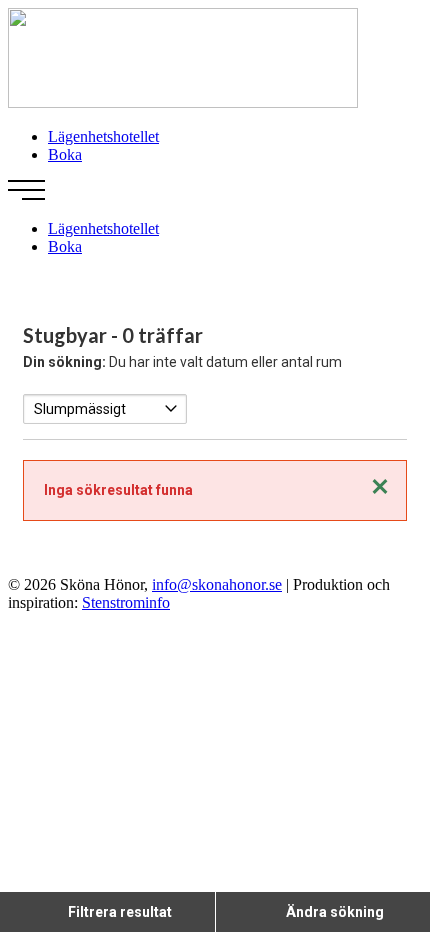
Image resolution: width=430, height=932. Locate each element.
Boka (65, 154)
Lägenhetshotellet (103, 136)
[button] (215, 192)
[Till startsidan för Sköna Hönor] (183, 102)
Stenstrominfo (126, 602)
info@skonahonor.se (217, 584)
